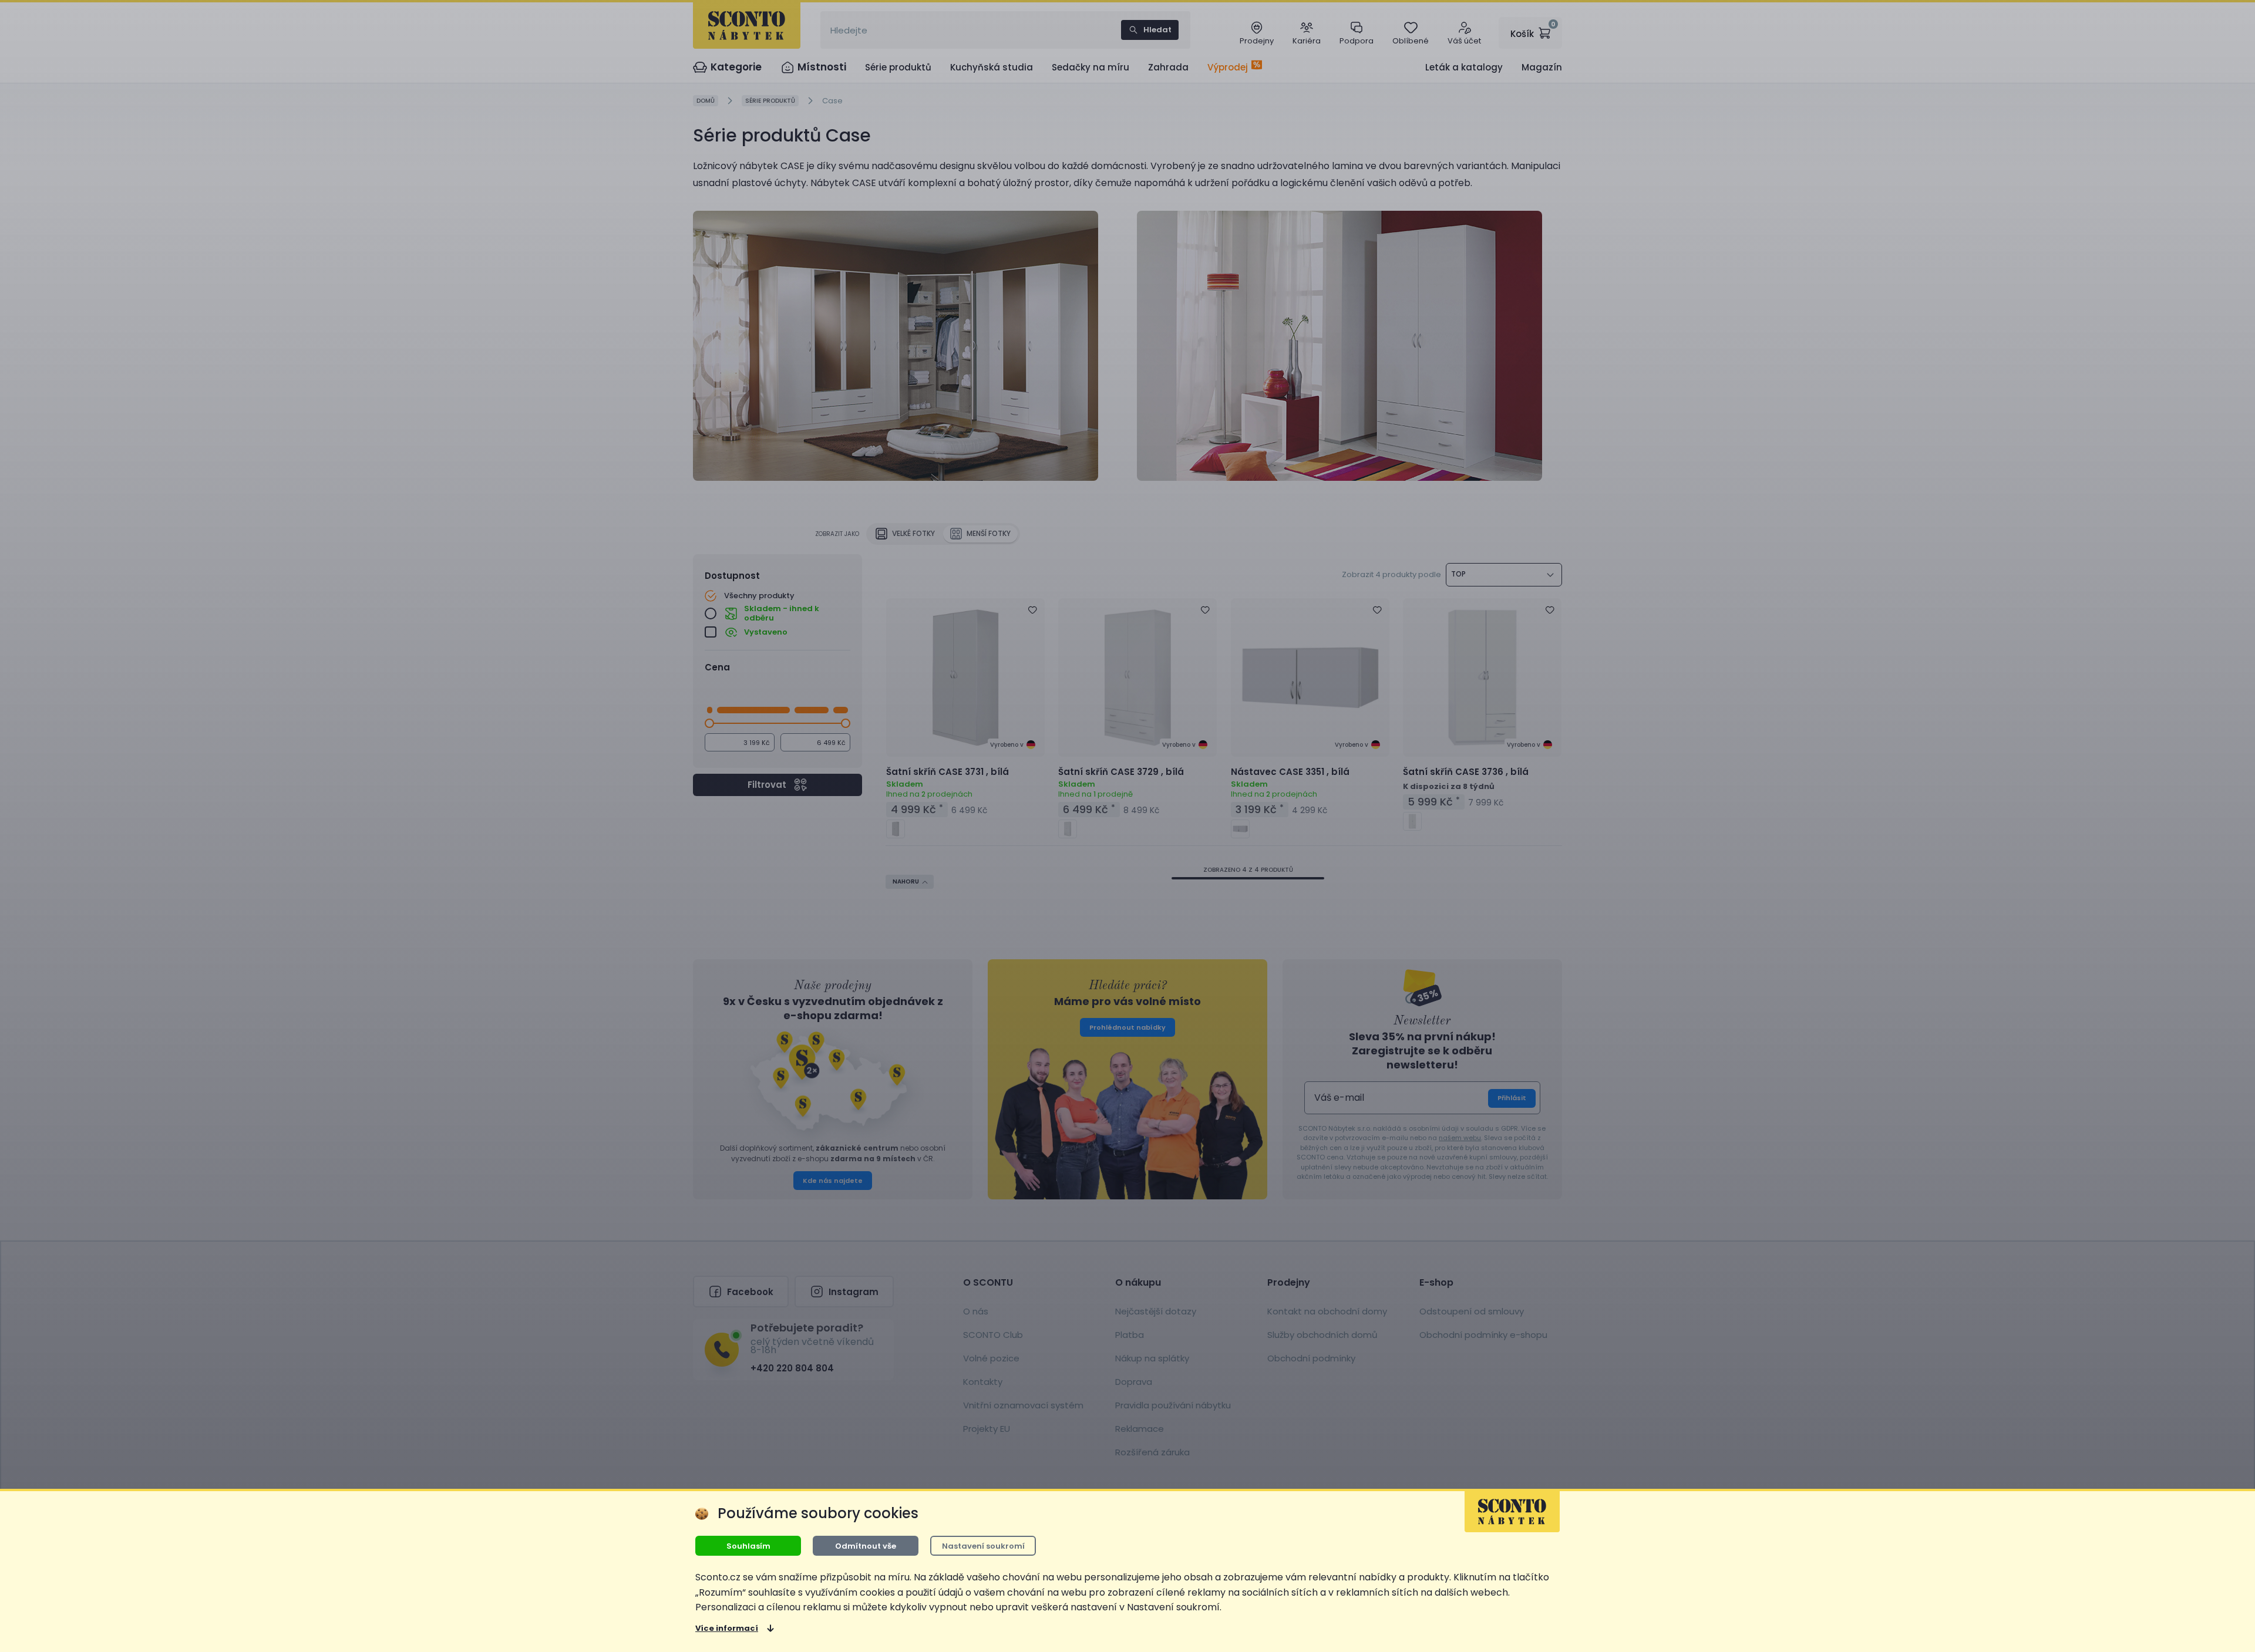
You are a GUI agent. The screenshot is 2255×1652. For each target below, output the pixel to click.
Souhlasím (748, 1546)
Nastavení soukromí (983, 1546)
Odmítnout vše (866, 1546)
